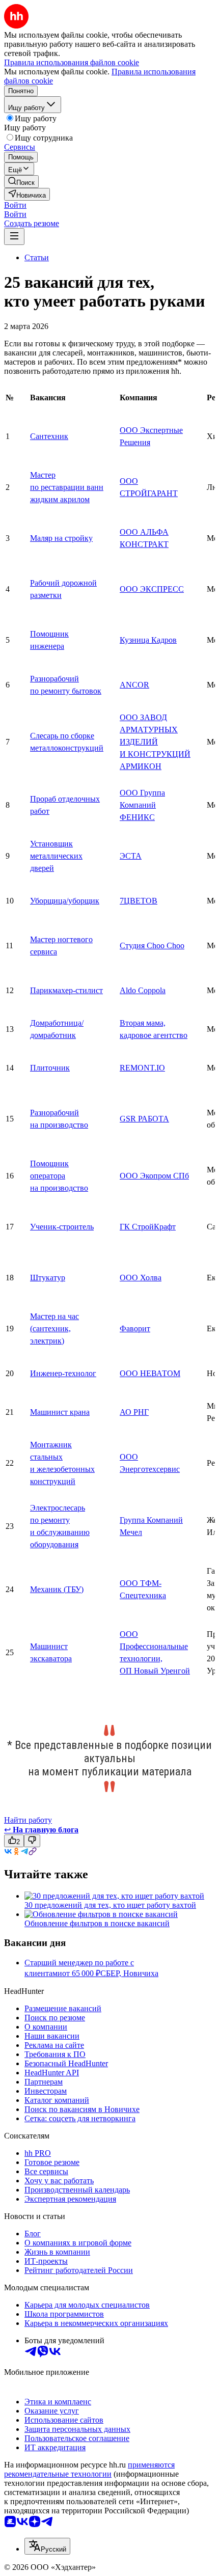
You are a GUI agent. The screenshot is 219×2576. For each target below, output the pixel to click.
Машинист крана (60, 1412)
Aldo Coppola (143, 990)
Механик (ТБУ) (57, 1589)
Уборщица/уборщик (65, 901)
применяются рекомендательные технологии (89, 2469)
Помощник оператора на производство (59, 1176)
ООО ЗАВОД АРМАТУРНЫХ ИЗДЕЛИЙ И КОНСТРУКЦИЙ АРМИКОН (155, 742)
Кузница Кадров (148, 640)
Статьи (37, 257)
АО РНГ (134, 1412)
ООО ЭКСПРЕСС (152, 589)
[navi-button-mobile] (14, 237)
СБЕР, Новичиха (129, 1973)
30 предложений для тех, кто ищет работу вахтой (110, 1905)
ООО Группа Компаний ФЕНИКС (142, 805)
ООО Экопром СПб (154, 1176)
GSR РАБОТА (144, 1119)
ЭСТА (131, 856)
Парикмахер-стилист (66, 990)
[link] (21, 182)
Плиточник (50, 1068)
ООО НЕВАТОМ (150, 1373)
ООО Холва (141, 1278)
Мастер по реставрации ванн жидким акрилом (67, 487)
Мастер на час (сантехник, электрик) (54, 1328)
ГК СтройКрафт (148, 1227)
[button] (15, 205)
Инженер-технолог (63, 1373)
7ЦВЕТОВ (139, 901)
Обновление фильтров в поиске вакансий (97, 1923)
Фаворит (135, 1328)
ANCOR (134, 685)
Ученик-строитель (62, 1227)
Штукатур (48, 1278)
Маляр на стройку (61, 538)
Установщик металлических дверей (56, 856)
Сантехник (49, 436)
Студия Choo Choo (152, 946)
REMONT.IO (142, 1068)
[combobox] (47, 2546)
